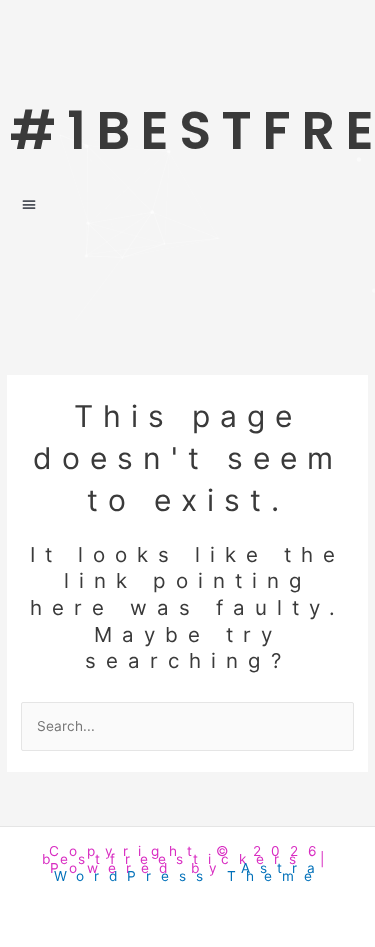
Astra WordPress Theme (190, 872)
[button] (187, 205)
